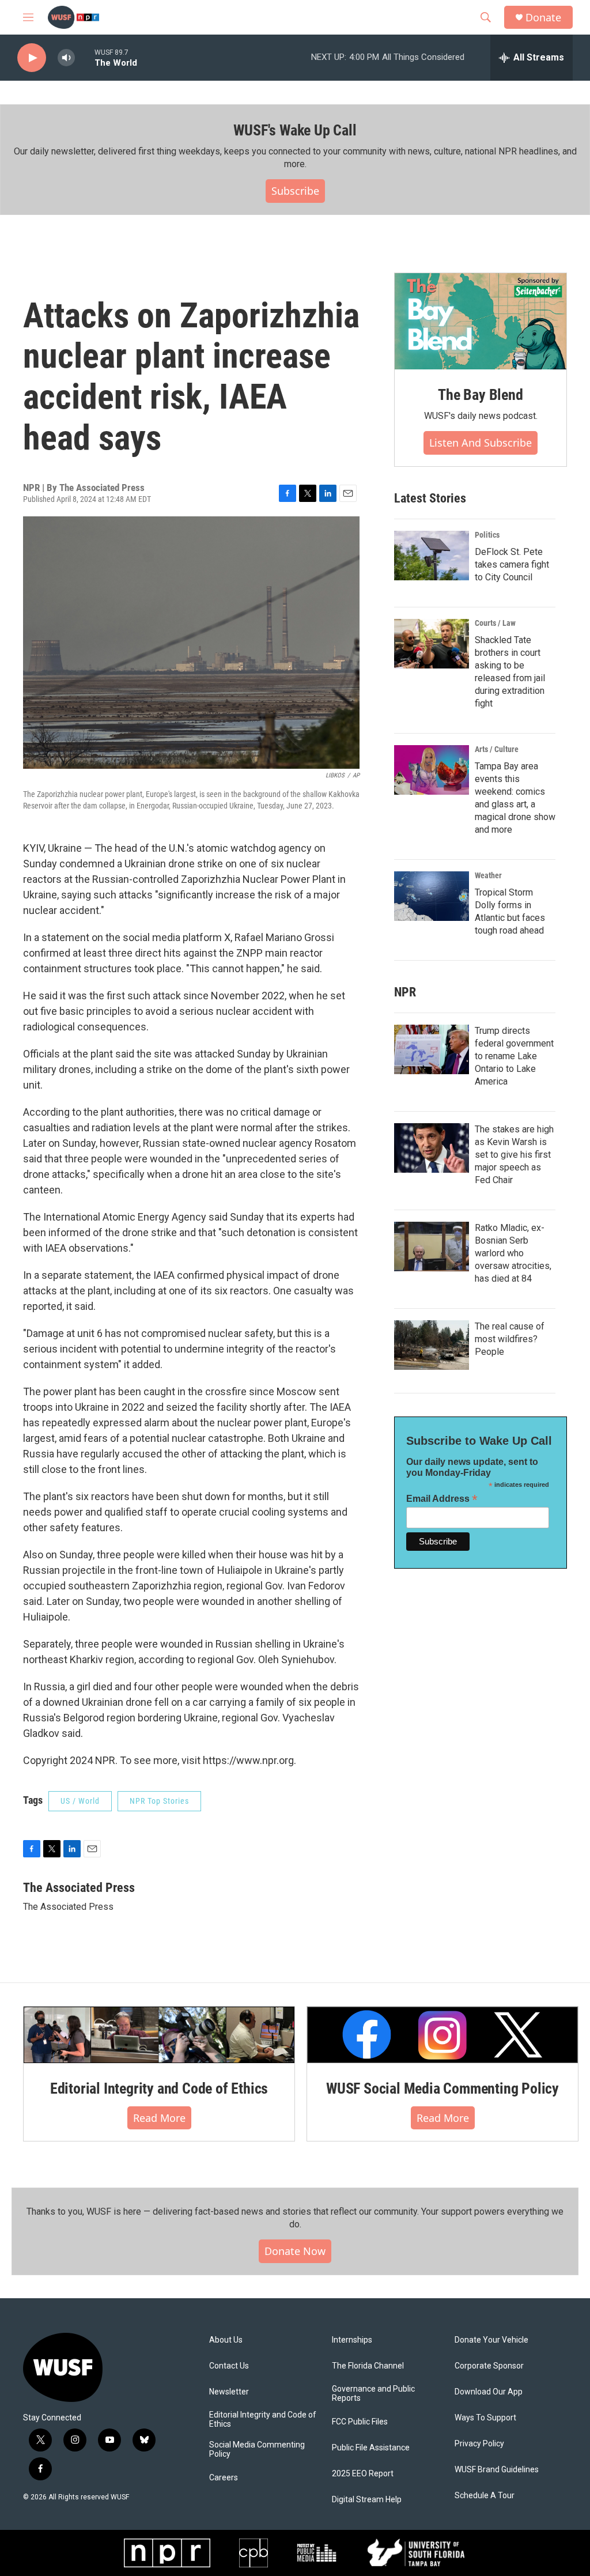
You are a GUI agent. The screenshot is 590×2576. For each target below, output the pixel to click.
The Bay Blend (480, 395)
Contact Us (229, 2366)
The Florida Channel (368, 2366)
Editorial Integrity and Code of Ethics (159, 2088)
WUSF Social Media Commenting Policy (442, 2088)
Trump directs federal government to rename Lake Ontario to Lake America (514, 1056)
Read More (159, 2118)
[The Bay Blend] (481, 322)
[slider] (85, 57)
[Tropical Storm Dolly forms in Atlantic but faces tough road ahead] (432, 896)
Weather (488, 875)
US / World (80, 1801)
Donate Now (295, 2251)
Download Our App (489, 2392)
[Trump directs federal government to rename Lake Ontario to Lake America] (432, 1049)
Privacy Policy (479, 2444)
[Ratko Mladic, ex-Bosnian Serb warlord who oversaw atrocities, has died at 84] (432, 1247)
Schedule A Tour (485, 2496)
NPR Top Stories (159, 1801)
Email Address (442, 1499)
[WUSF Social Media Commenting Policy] (442, 2035)
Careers (224, 2478)
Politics (487, 535)
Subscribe (295, 191)
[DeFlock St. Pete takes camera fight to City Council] (432, 556)
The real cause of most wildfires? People (510, 1339)
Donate (543, 18)
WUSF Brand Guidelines (497, 2470)
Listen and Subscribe (481, 443)
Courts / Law (495, 623)
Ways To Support (485, 2418)
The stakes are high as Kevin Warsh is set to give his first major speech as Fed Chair (514, 1155)
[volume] (66, 58)
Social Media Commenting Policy (257, 2450)
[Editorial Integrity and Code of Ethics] (159, 2035)
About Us (226, 2340)
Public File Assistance (371, 2448)
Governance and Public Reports (373, 2394)
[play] (32, 58)
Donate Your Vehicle (491, 2340)
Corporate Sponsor (489, 2366)
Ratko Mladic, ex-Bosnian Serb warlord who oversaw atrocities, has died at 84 (513, 1253)
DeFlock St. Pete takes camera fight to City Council (512, 564)
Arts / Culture (497, 749)
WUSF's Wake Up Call (295, 130)
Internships (352, 2340)
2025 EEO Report (363, 2474)
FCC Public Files (360, 2422)
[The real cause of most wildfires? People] (432, 1345)
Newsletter (229, 2392)
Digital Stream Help (367, 2500)
